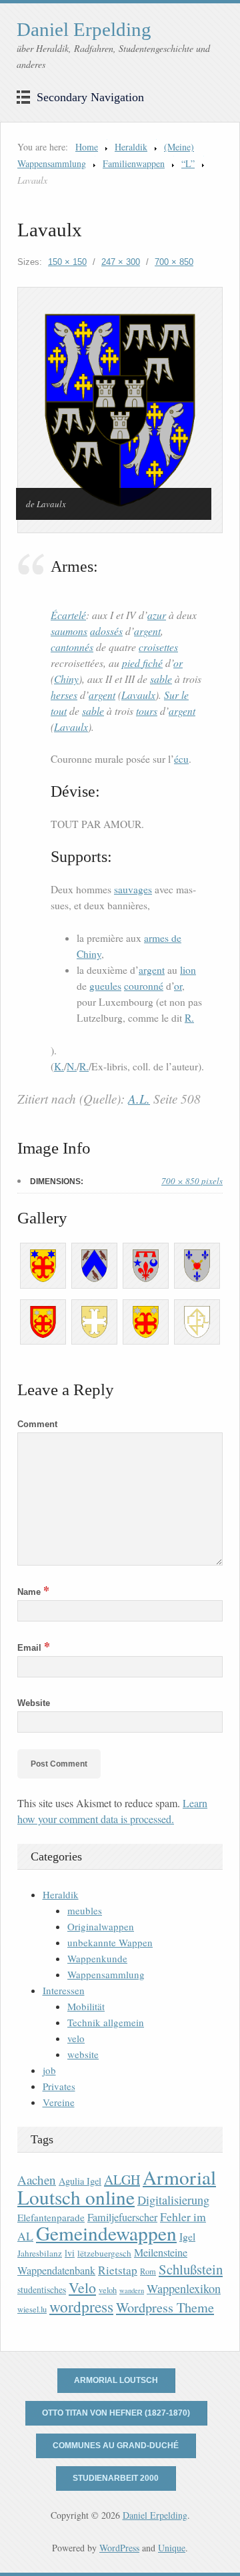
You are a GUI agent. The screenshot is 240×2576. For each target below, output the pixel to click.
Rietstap (118, 2270)
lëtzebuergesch (104, 2253)
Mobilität (86, 2006)
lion (188, 970)
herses (64, 695)
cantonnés (72, 647)
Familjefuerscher (122, 2217)
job (49, 2070)
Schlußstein (191, 2269)
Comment (37, 1424)
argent (147, 631)
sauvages (133, 889)
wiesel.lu (32, 2309)
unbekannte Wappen (110, 1942)
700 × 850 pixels (192, 1181)
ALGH (122, 2180)
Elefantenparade (51, 2217)
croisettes (158, 647)
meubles (85, 1910)
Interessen (64, 1990)
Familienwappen (134, 163)
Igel (187, 2236)
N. (72, 1066)
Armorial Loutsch (116, 2380)
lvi (70, 2253)
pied (132, 663)
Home (87, 147)
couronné (144, 986)
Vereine (59, 2102)
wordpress (81, 2306)
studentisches (42, 2289)
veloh (108, 2290)
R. (189, 1018)
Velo (82, 2287)
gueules (105, 986)
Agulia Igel (80, 2181)
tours (147, 711)
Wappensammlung (106, 1974)
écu (181, 759)
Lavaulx (138, 695)
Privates (59, 2086)
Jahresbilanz (40, 2253)
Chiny (66, 679)
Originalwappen (101, 1926)
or (178, 663)
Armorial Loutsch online (117, 2187)
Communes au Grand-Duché (116, 2446)
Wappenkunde (97, 1958)
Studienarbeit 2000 (116, 2478)
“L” (188, 163)
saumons (69, 631)
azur (157, 615)
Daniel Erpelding (84, 29)
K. (59, 1066)
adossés (106, 631)
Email (34, 1648)
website (83, 2054)
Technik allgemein (106, 2022)
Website (34, 1703)
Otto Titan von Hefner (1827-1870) (116, 2413)
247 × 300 (121, 262)
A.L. (139, 1099)
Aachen (37, 2180)
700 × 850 (174, 262)
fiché (153, 663)
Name (33, 1592)
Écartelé (68, 615)
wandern (132, 2290)
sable (161, 679)
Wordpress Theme (165, 2307)
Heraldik (131, 147)
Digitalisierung (173, 2200)
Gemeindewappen (106, 2233)
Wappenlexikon (184, 2288)
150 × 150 (67, 262)
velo (76, 2038)
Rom (148, 2271)
